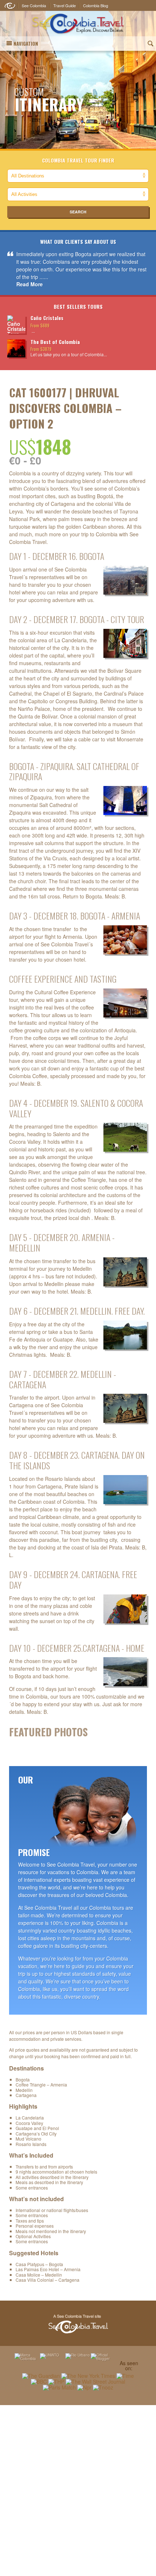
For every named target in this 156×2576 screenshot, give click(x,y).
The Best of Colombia (55, 342)
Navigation (26, 44)
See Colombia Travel (78, 2324)
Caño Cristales (47, 318)
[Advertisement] (78, 2490)
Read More (30, 284)
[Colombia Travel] (78, 24)
